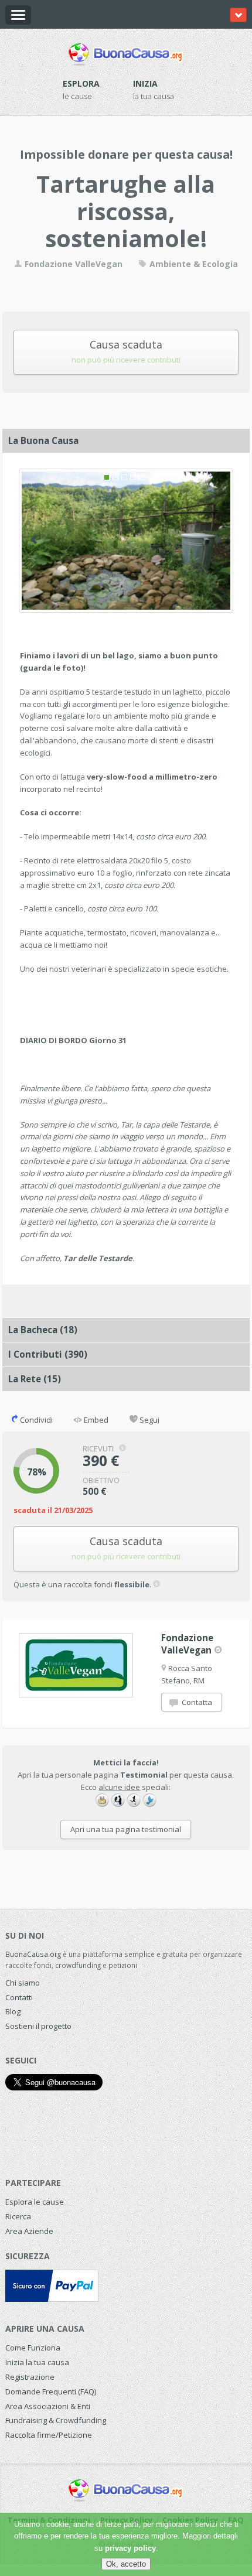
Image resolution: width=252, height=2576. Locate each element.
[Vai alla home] (126, 52)
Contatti (19, 1997)
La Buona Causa (43, 440)
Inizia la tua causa (37, 2362)
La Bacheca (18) (43, 1330)
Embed (95, 1420)
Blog (13, 2011)
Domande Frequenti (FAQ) (51, 2391)
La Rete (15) (35, 1379)
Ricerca (18, 2216)
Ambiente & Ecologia (193, 264)
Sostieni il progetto (38, 2026)
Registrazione (30, 2377)
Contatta (196, 1702)
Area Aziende (29, 2231)
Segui (149, 1420)
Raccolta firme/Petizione (49, 2435)
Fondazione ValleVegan (72, 264)
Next (218, 539)
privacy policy (130, 2548)
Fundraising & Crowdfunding (56, 2420)
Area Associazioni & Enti (48, 2406)
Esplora (81, 83)
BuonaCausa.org (33, 1954)
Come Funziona (33, 2348)
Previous (34, 539)
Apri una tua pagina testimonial (126, 1829)
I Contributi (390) (48, 1354)
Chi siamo (23, 1983)
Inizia (145, 83)
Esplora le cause (35, 2202)
